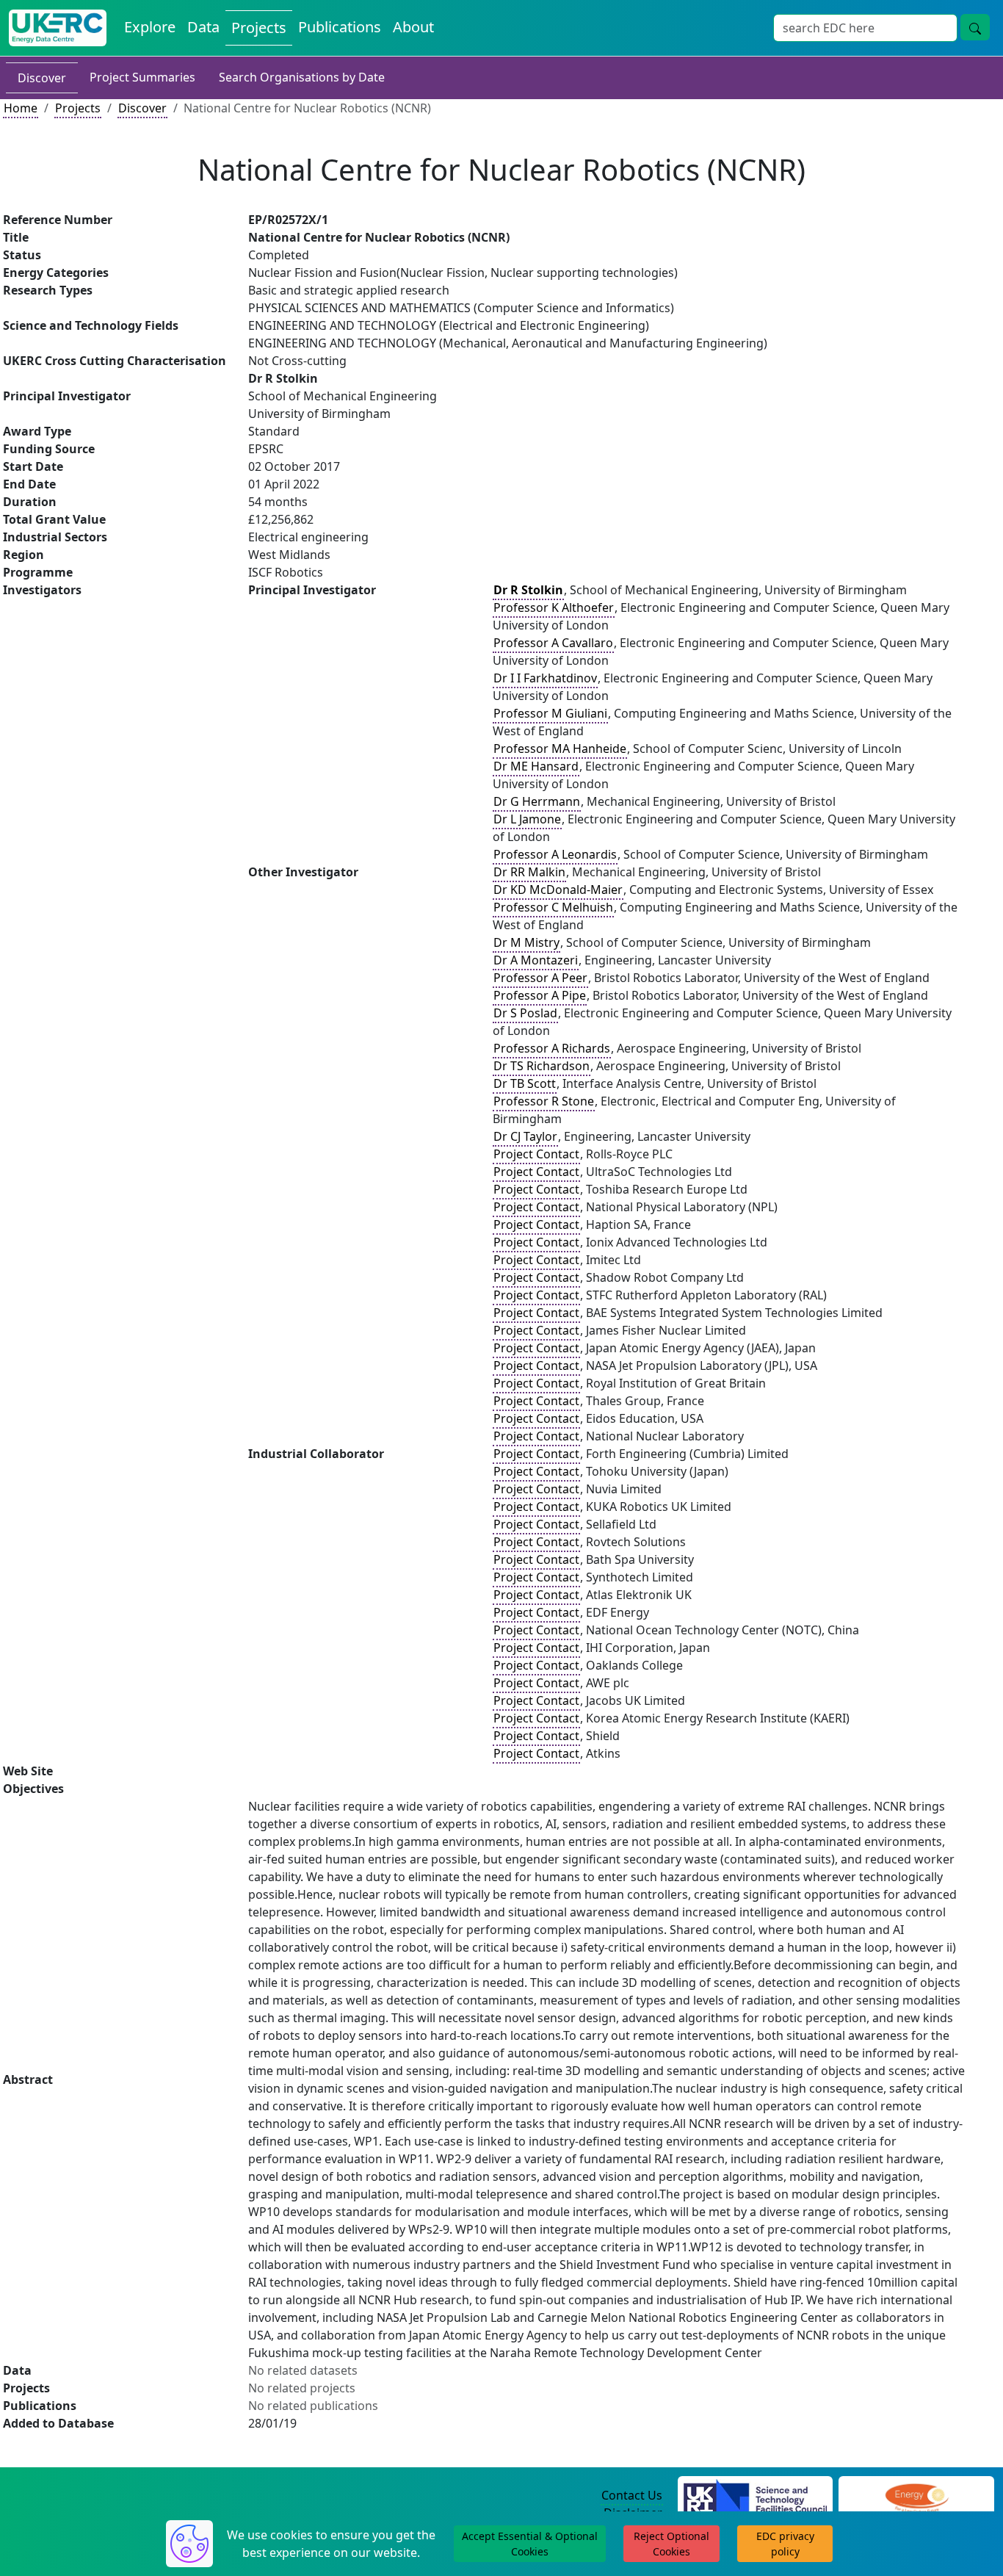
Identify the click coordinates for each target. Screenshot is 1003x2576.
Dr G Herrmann (537, 801)
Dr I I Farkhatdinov (545, 678)
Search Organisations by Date (302, 77)
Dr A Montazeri (536, 960)
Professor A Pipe (540, 995)
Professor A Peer (540, 978)
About (413, 27)
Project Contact (536, 1154)
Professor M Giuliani (550, 713)
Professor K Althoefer (554, 607)
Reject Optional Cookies (671, 2544)
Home (21, 108)
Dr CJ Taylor (525, 1136)
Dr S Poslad (525, 1013)
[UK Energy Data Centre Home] (58, 28)
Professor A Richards (552, 1048)
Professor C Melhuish (553, 907)
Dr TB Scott (525, 1083)
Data (203, 27)
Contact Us (632, 2495)
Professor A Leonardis (555, 854)
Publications (340, 27)
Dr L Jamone (527, 819)
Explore (150, 27)
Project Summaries (142, 77)
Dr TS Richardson (542, 1066)
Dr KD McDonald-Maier (558, 890)
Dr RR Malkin (529, 872)
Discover (42, 78)
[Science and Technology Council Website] (755, 2496)
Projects (259, 28)
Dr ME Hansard (536, 766)
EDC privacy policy (785, 2544)
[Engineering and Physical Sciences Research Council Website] (917, 2496)
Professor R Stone (544, 1101)
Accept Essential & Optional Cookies (530, 2544)
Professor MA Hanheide (560, 748)
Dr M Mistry (526, 942)
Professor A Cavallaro (553, 643)
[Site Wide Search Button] (975, 27)
